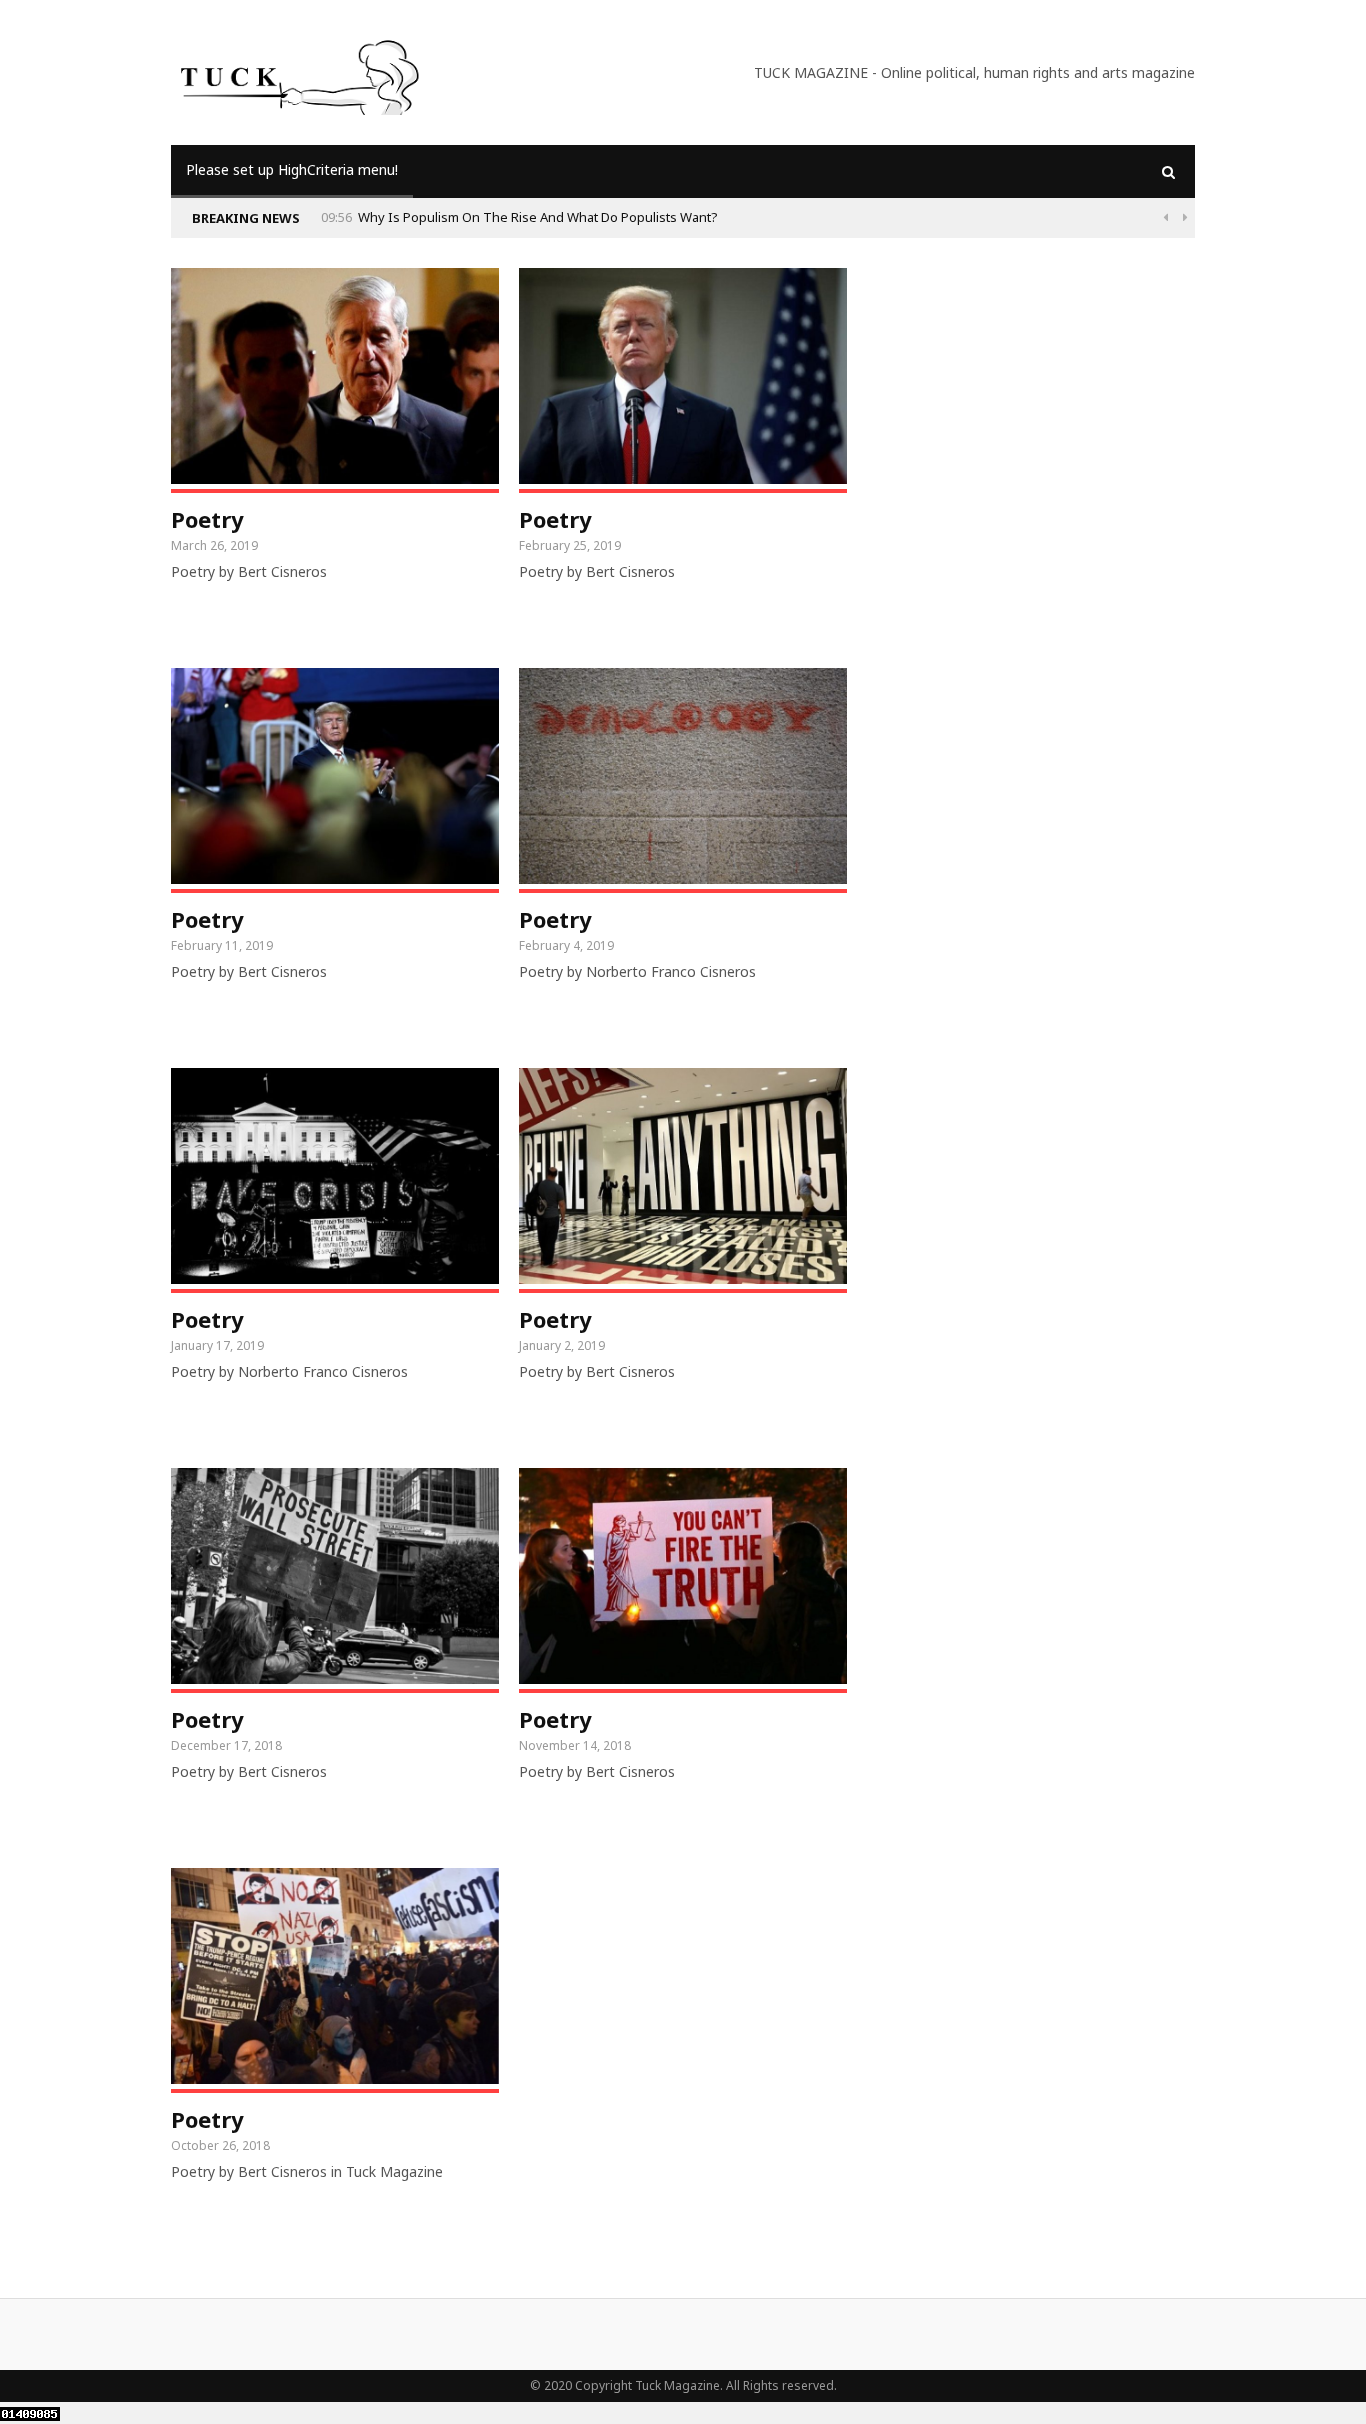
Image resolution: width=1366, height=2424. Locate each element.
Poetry (207, 519)
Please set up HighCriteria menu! (292, 169)
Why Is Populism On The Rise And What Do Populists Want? (538, 217)
